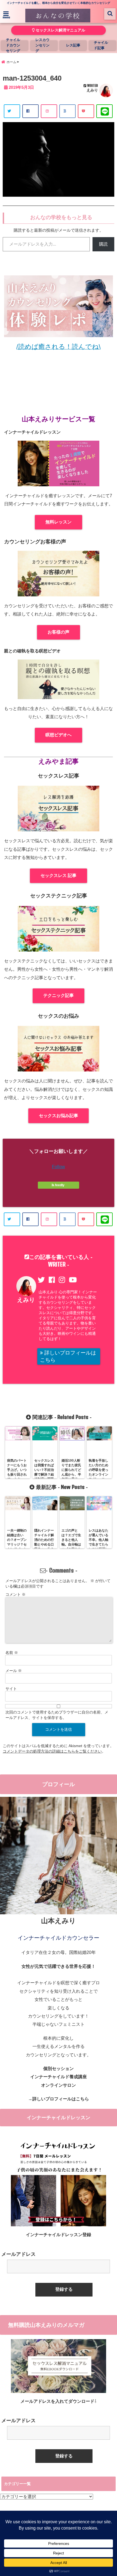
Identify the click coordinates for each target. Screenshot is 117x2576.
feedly (60, 1185)
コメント (16, 1594)
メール (14, 1671)
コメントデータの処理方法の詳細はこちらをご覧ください (52, 1751)
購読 (103, 244)
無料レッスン (59, 522)
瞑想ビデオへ (59, 735)
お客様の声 (59, 632)
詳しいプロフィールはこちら (68, 1356)
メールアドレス (19, 2254)
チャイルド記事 (101, 45)
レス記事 (73, 45)
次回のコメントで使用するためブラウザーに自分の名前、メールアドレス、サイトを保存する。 (57, 1715)
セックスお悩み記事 (59, 1116)
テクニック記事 (59, 995)
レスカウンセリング (42, 45)
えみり (92, 90)
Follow (59, 1167)
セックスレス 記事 (59, 875)
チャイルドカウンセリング (13, 45)
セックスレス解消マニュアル (60, 30)
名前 (12, 1653)
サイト (11, 1689)
